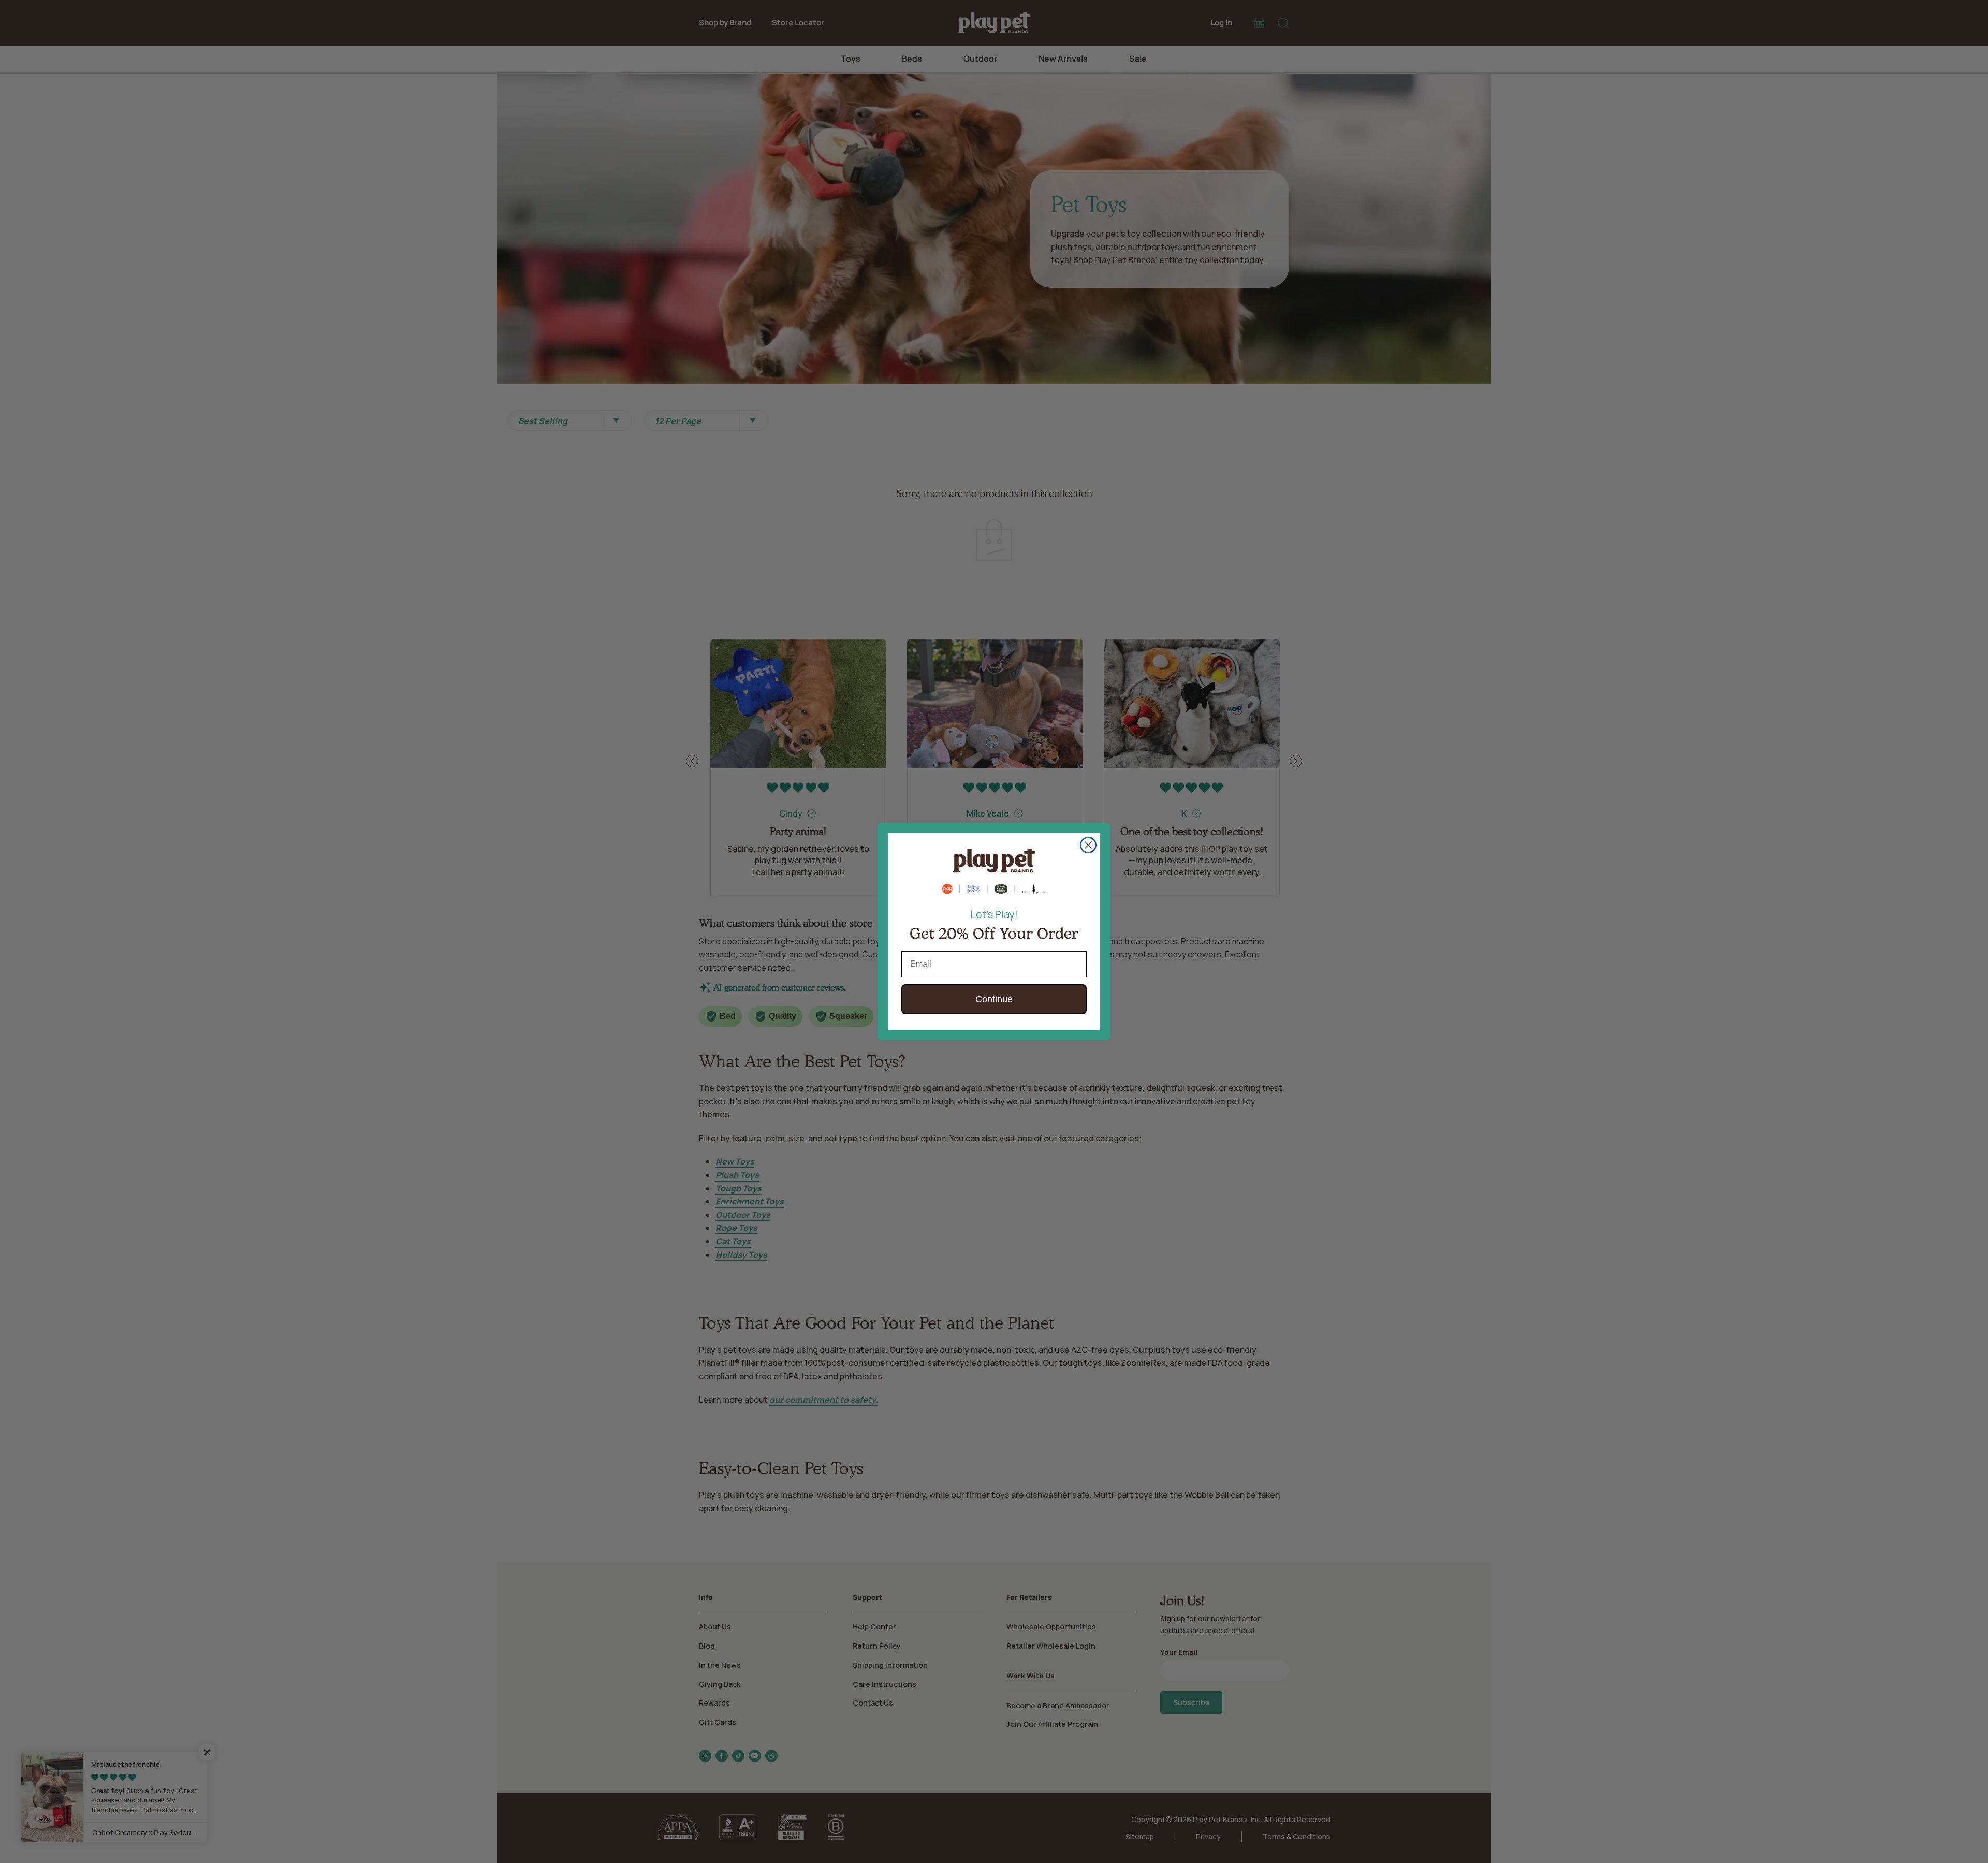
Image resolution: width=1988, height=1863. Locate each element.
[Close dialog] (1088, 845)
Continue (994, 999)
